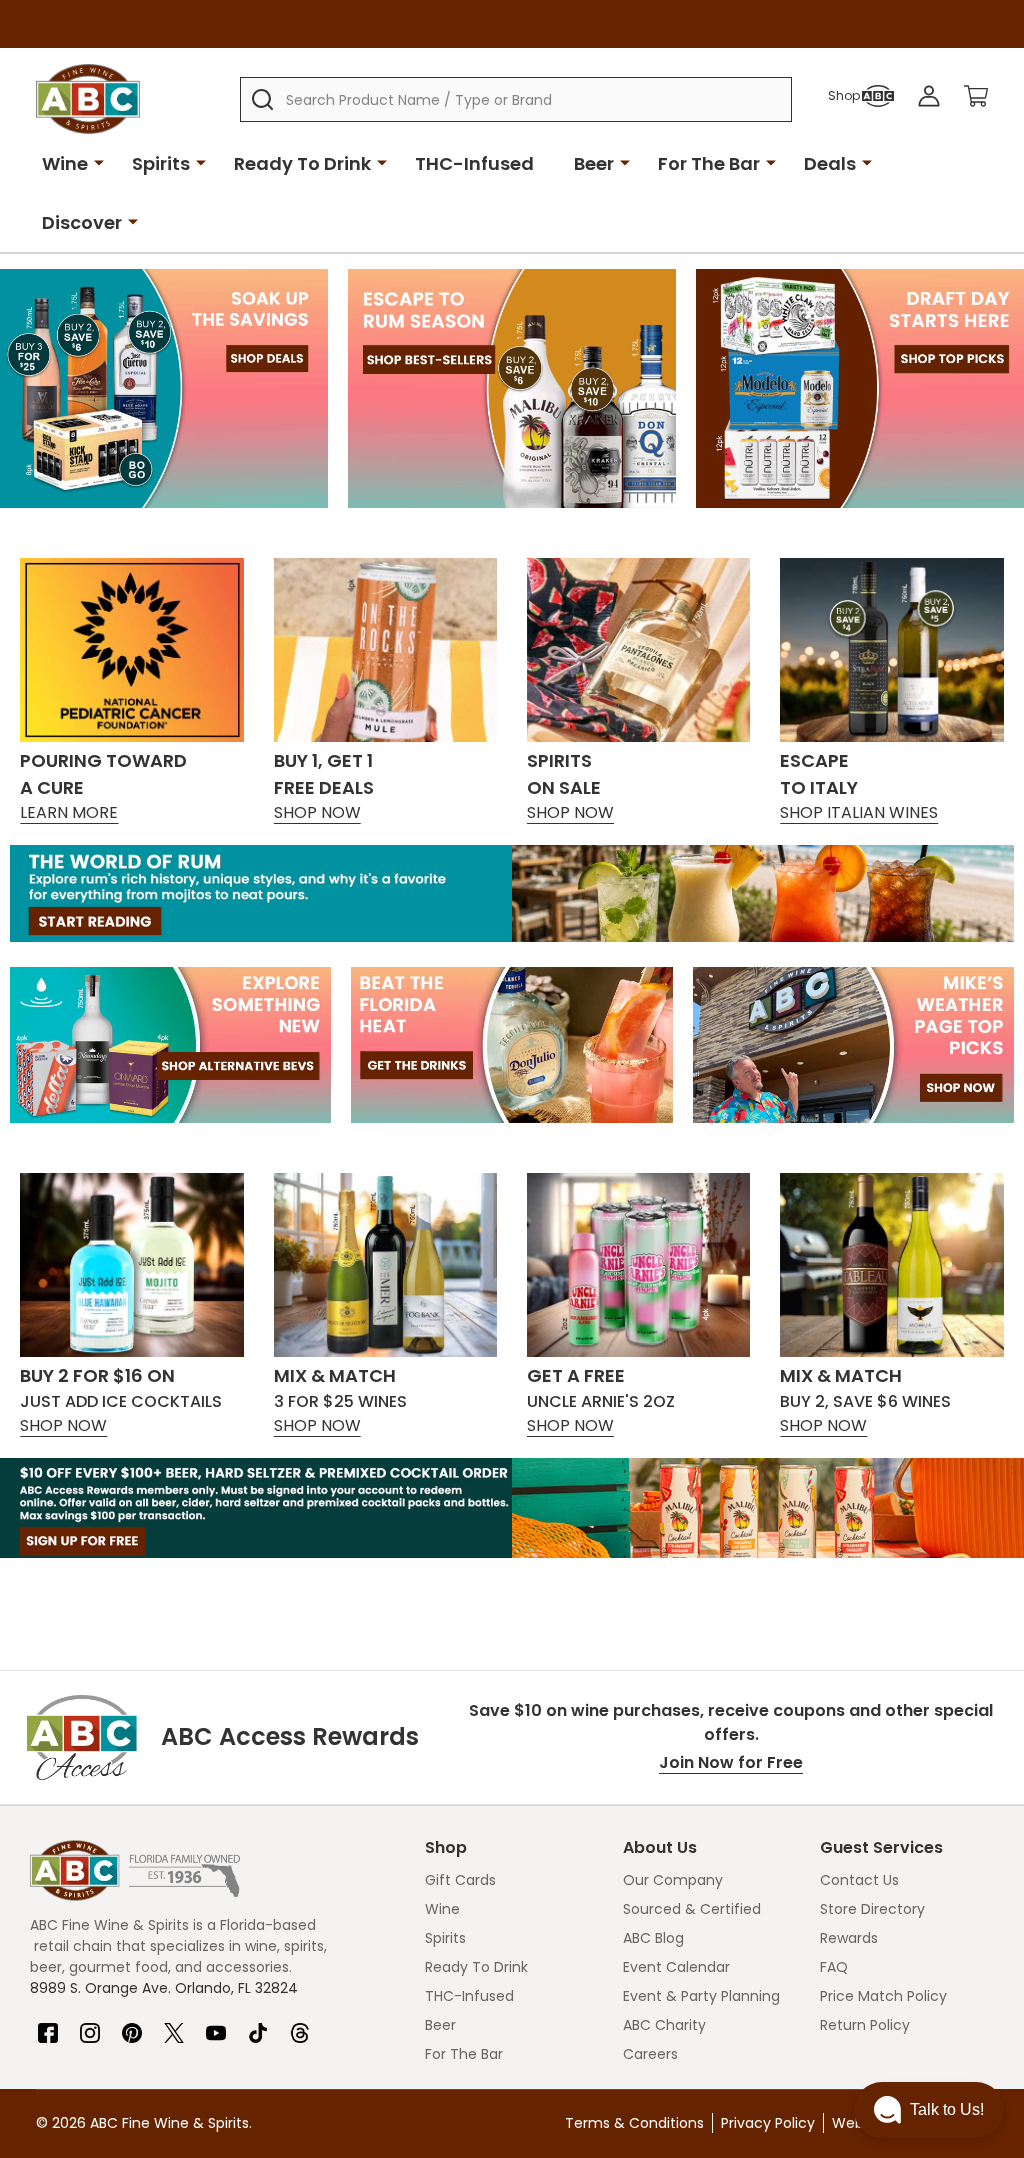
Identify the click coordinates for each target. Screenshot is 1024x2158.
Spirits (161, 163)
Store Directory (872, 1909)
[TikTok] (258, 2025)
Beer (594, 163)
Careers (650, 2054)
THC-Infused (474, 163)
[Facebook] (48, 2025)
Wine (65, 163)
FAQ (834, 1967)
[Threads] (300, 2025)
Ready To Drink (302, 163)
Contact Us (859, 1880)
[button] (929, 2110)
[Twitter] (174, 2025)
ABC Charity (664, 2025)
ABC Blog (653, 1938)
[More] (99, 162)
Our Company (673, 1880)
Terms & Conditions (634, 2123)
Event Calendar (676, 1967)
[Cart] (976, 96)
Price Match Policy (883, 1996)
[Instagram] (90, 2025)
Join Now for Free (731, 1762)
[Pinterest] (132, 2025)
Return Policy (865, 2025)
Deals (830, 163)
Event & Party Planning (701, 1996)
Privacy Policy (768, 2123)
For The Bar (709, 163)
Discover (82, 222)
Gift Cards (460, 1880)
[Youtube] (216, 2025)
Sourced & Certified (692, 1909)
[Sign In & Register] (929, 96)
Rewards (849, 1938)
